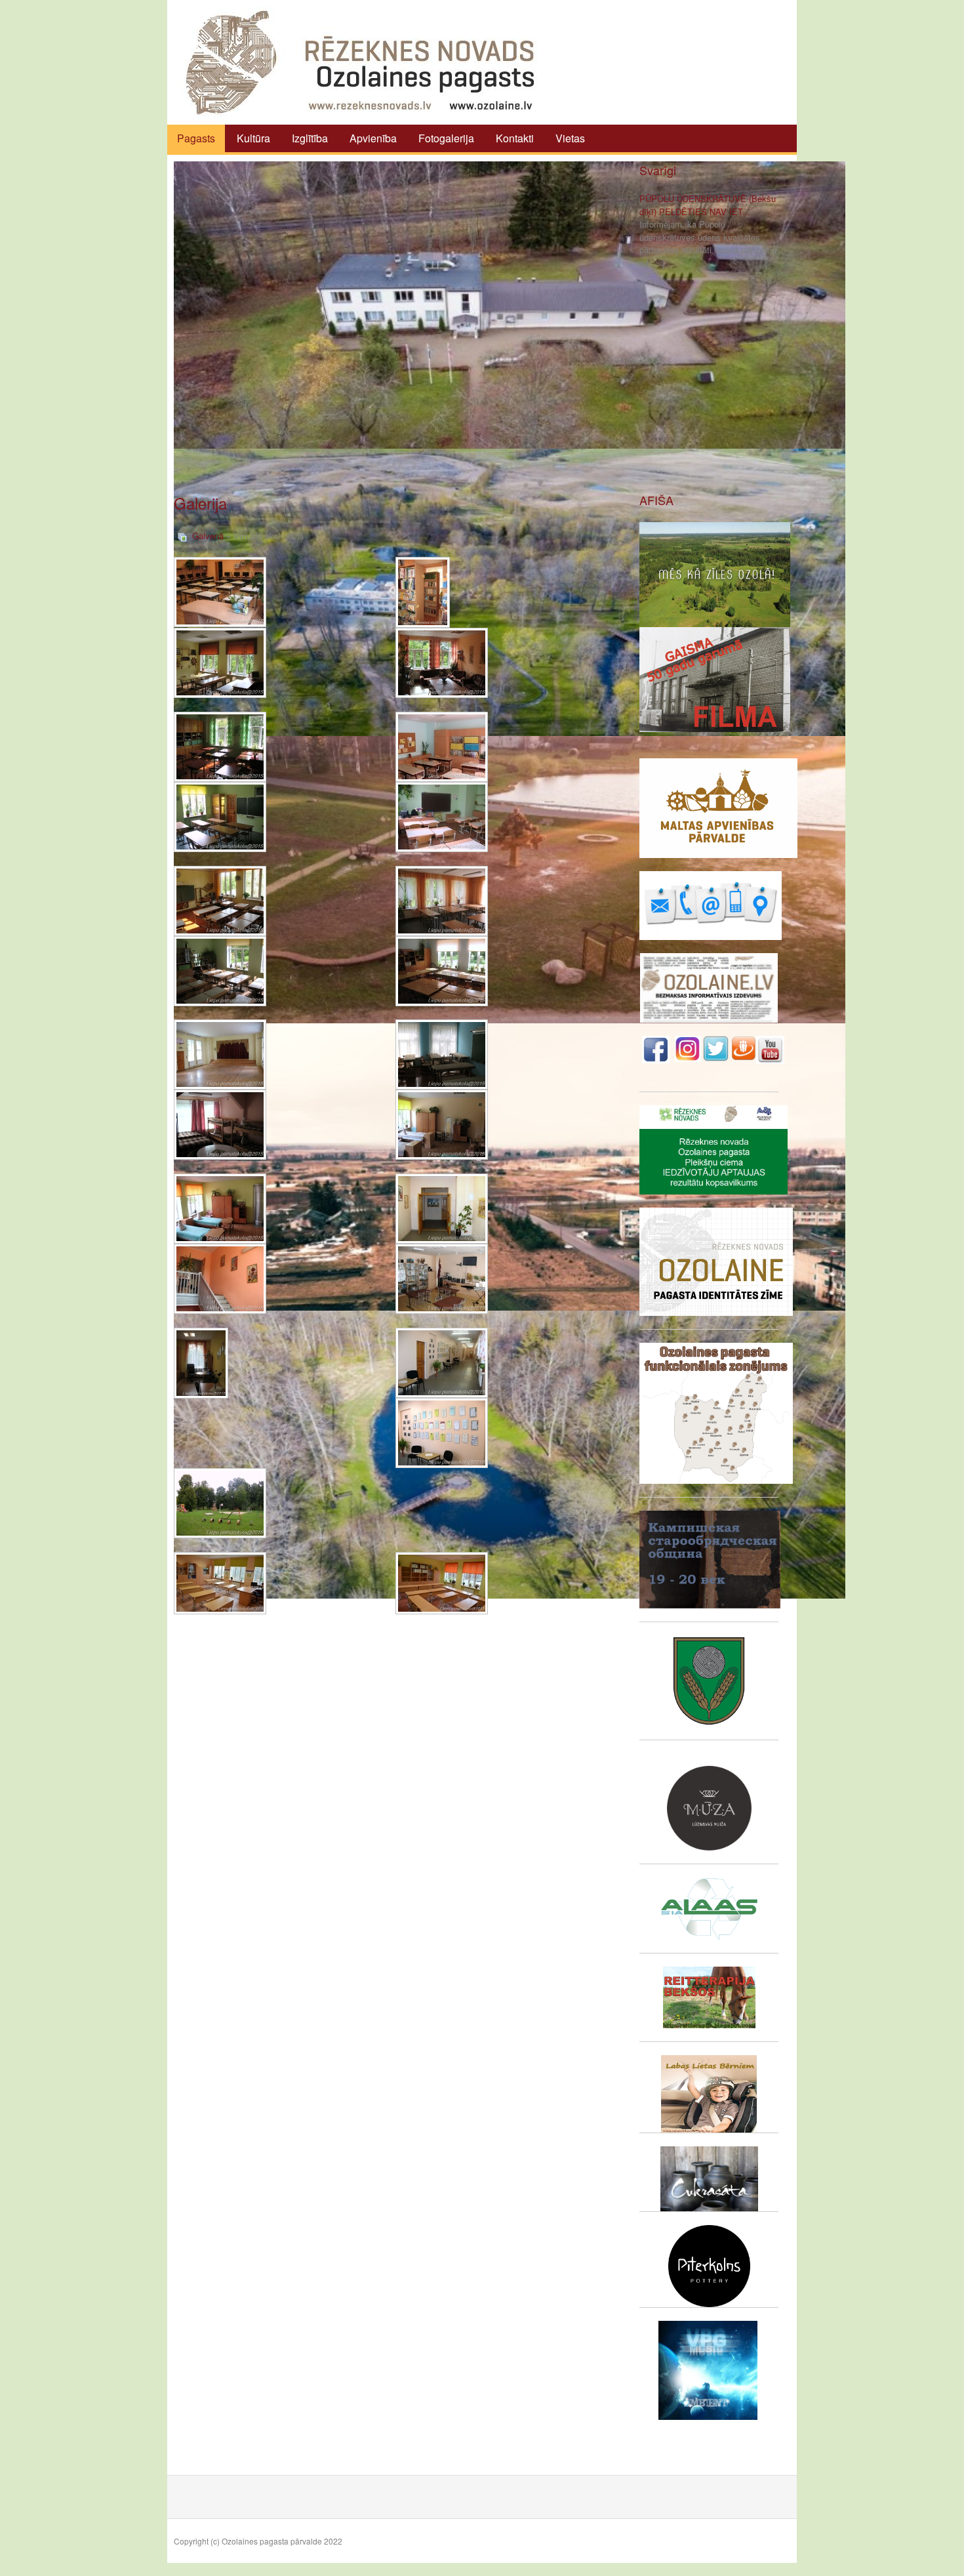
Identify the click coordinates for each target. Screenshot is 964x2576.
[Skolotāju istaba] (442, 663)
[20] (442, 1209)
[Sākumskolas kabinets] (442, 817)
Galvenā (208, 536)
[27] (442, 1363)
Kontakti (515, 138)
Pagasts (196, 138)
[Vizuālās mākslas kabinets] (220, 663)
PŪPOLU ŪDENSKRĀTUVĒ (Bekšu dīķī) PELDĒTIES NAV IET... (708, 205)
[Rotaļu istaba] (442, 971)
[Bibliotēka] (423, 592)
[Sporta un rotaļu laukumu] (220, 1503)
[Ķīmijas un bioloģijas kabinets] (220, 817)
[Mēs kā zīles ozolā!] (715, 573)
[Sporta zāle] (220, 1054)
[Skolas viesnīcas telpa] (220, 1125)
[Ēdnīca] (442, 901)
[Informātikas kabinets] (220, 592)
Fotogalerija (446, 138)
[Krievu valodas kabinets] (442, 747)
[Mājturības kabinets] (442, 1054)
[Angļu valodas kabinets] (220, 1583)
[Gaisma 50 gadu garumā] (715, 678)
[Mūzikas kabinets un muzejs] (442, 1279)
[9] (220, 901)
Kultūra (253, 138)
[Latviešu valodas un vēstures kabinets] (220, 747)
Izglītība (310, 138)
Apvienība (373, 138)
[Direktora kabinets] (201, 1363)
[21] (220, 1279)
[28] (442, 1433)
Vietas (570, 138)
